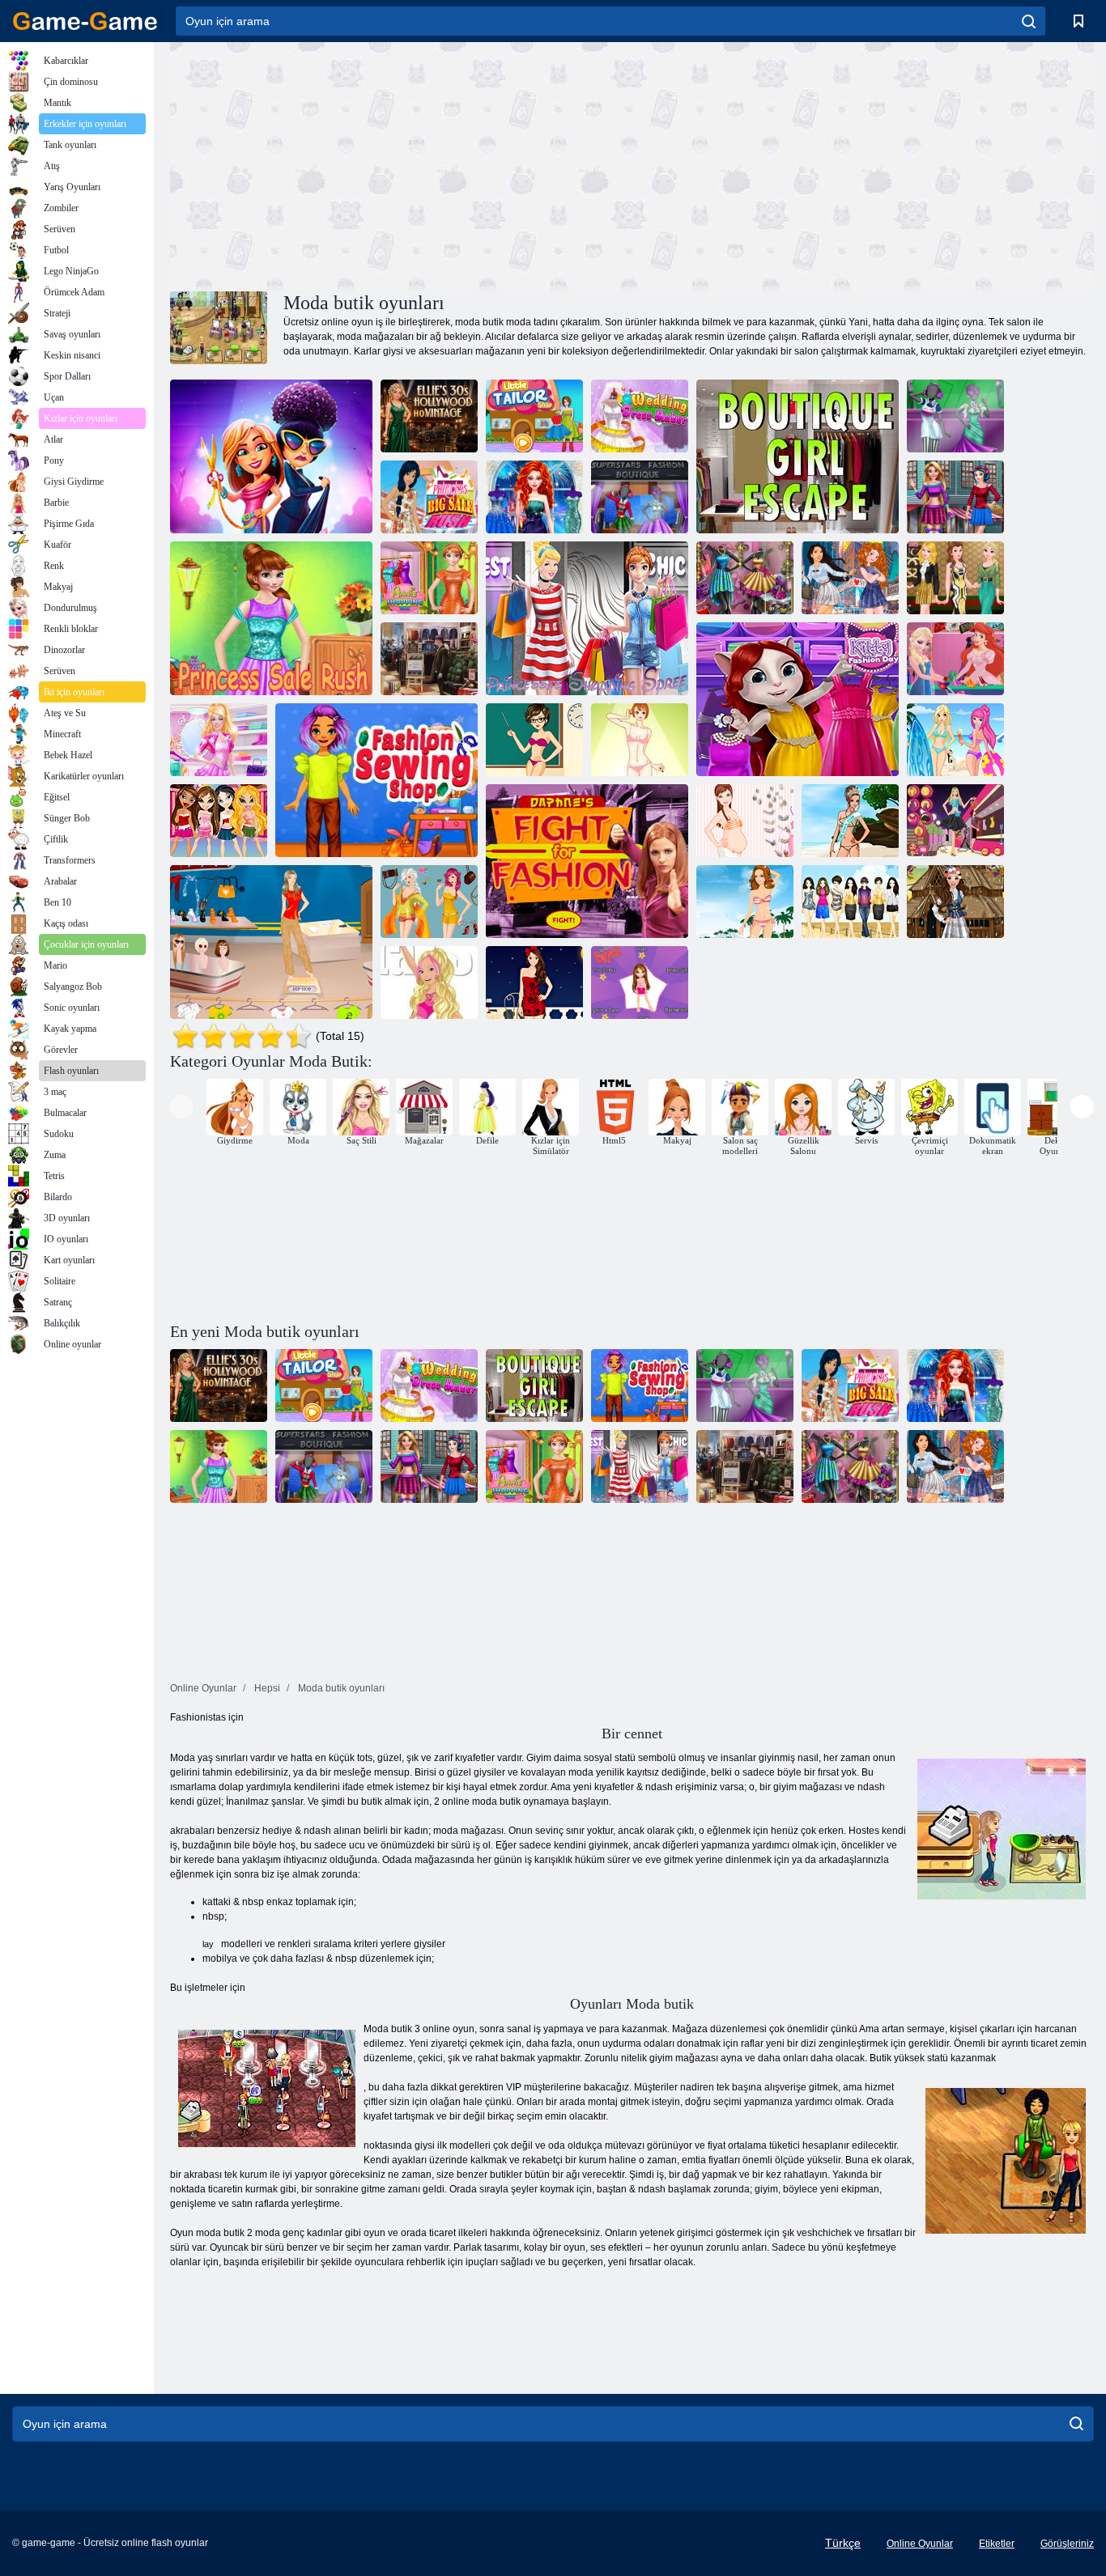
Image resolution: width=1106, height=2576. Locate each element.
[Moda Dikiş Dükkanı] (376, 780)
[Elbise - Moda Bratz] (640, 982)
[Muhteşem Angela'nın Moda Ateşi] (271, 456)
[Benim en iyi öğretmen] (534, 740)
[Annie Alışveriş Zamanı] (429, 578)
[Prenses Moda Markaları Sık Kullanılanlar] (955, 578)
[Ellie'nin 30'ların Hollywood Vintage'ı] (429, 416)
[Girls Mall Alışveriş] (955, 497)
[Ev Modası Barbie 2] (955, 821)
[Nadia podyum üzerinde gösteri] (271, 942)
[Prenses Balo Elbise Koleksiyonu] (534, 497)
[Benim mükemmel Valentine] (534, 982)
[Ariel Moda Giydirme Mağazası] (955, 659)
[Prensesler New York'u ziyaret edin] (850, 578)
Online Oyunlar (920, 2544)
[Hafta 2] (850, 902)
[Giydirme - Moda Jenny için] (640, 740)
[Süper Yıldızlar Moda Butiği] (640, 497)
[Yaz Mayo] (955, 740)
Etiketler (997, 2544)
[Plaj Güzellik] (850, 821)
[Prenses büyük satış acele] (429, 497)
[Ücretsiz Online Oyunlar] (85, 21)
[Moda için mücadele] (587, 861)
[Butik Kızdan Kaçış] (798, 456)
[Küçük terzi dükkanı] (534, 416)
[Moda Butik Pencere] (745, 578)
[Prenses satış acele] (271, 618)
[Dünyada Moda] (955, 902)
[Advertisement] (401, 164)
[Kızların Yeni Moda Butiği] (955, 416)
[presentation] (182, 1107)
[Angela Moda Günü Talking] (798, 699)
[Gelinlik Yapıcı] (640, 416)
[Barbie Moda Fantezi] (429, 982)
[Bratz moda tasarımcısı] (219, 821)
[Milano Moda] (429, 902)
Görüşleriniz (1067, 2544)
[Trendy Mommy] (745, 821)
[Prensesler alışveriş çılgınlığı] (587, 618)
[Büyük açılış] (429, 659)
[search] (1029, 21)
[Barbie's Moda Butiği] (219, 740)
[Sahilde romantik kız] (745, 902)
